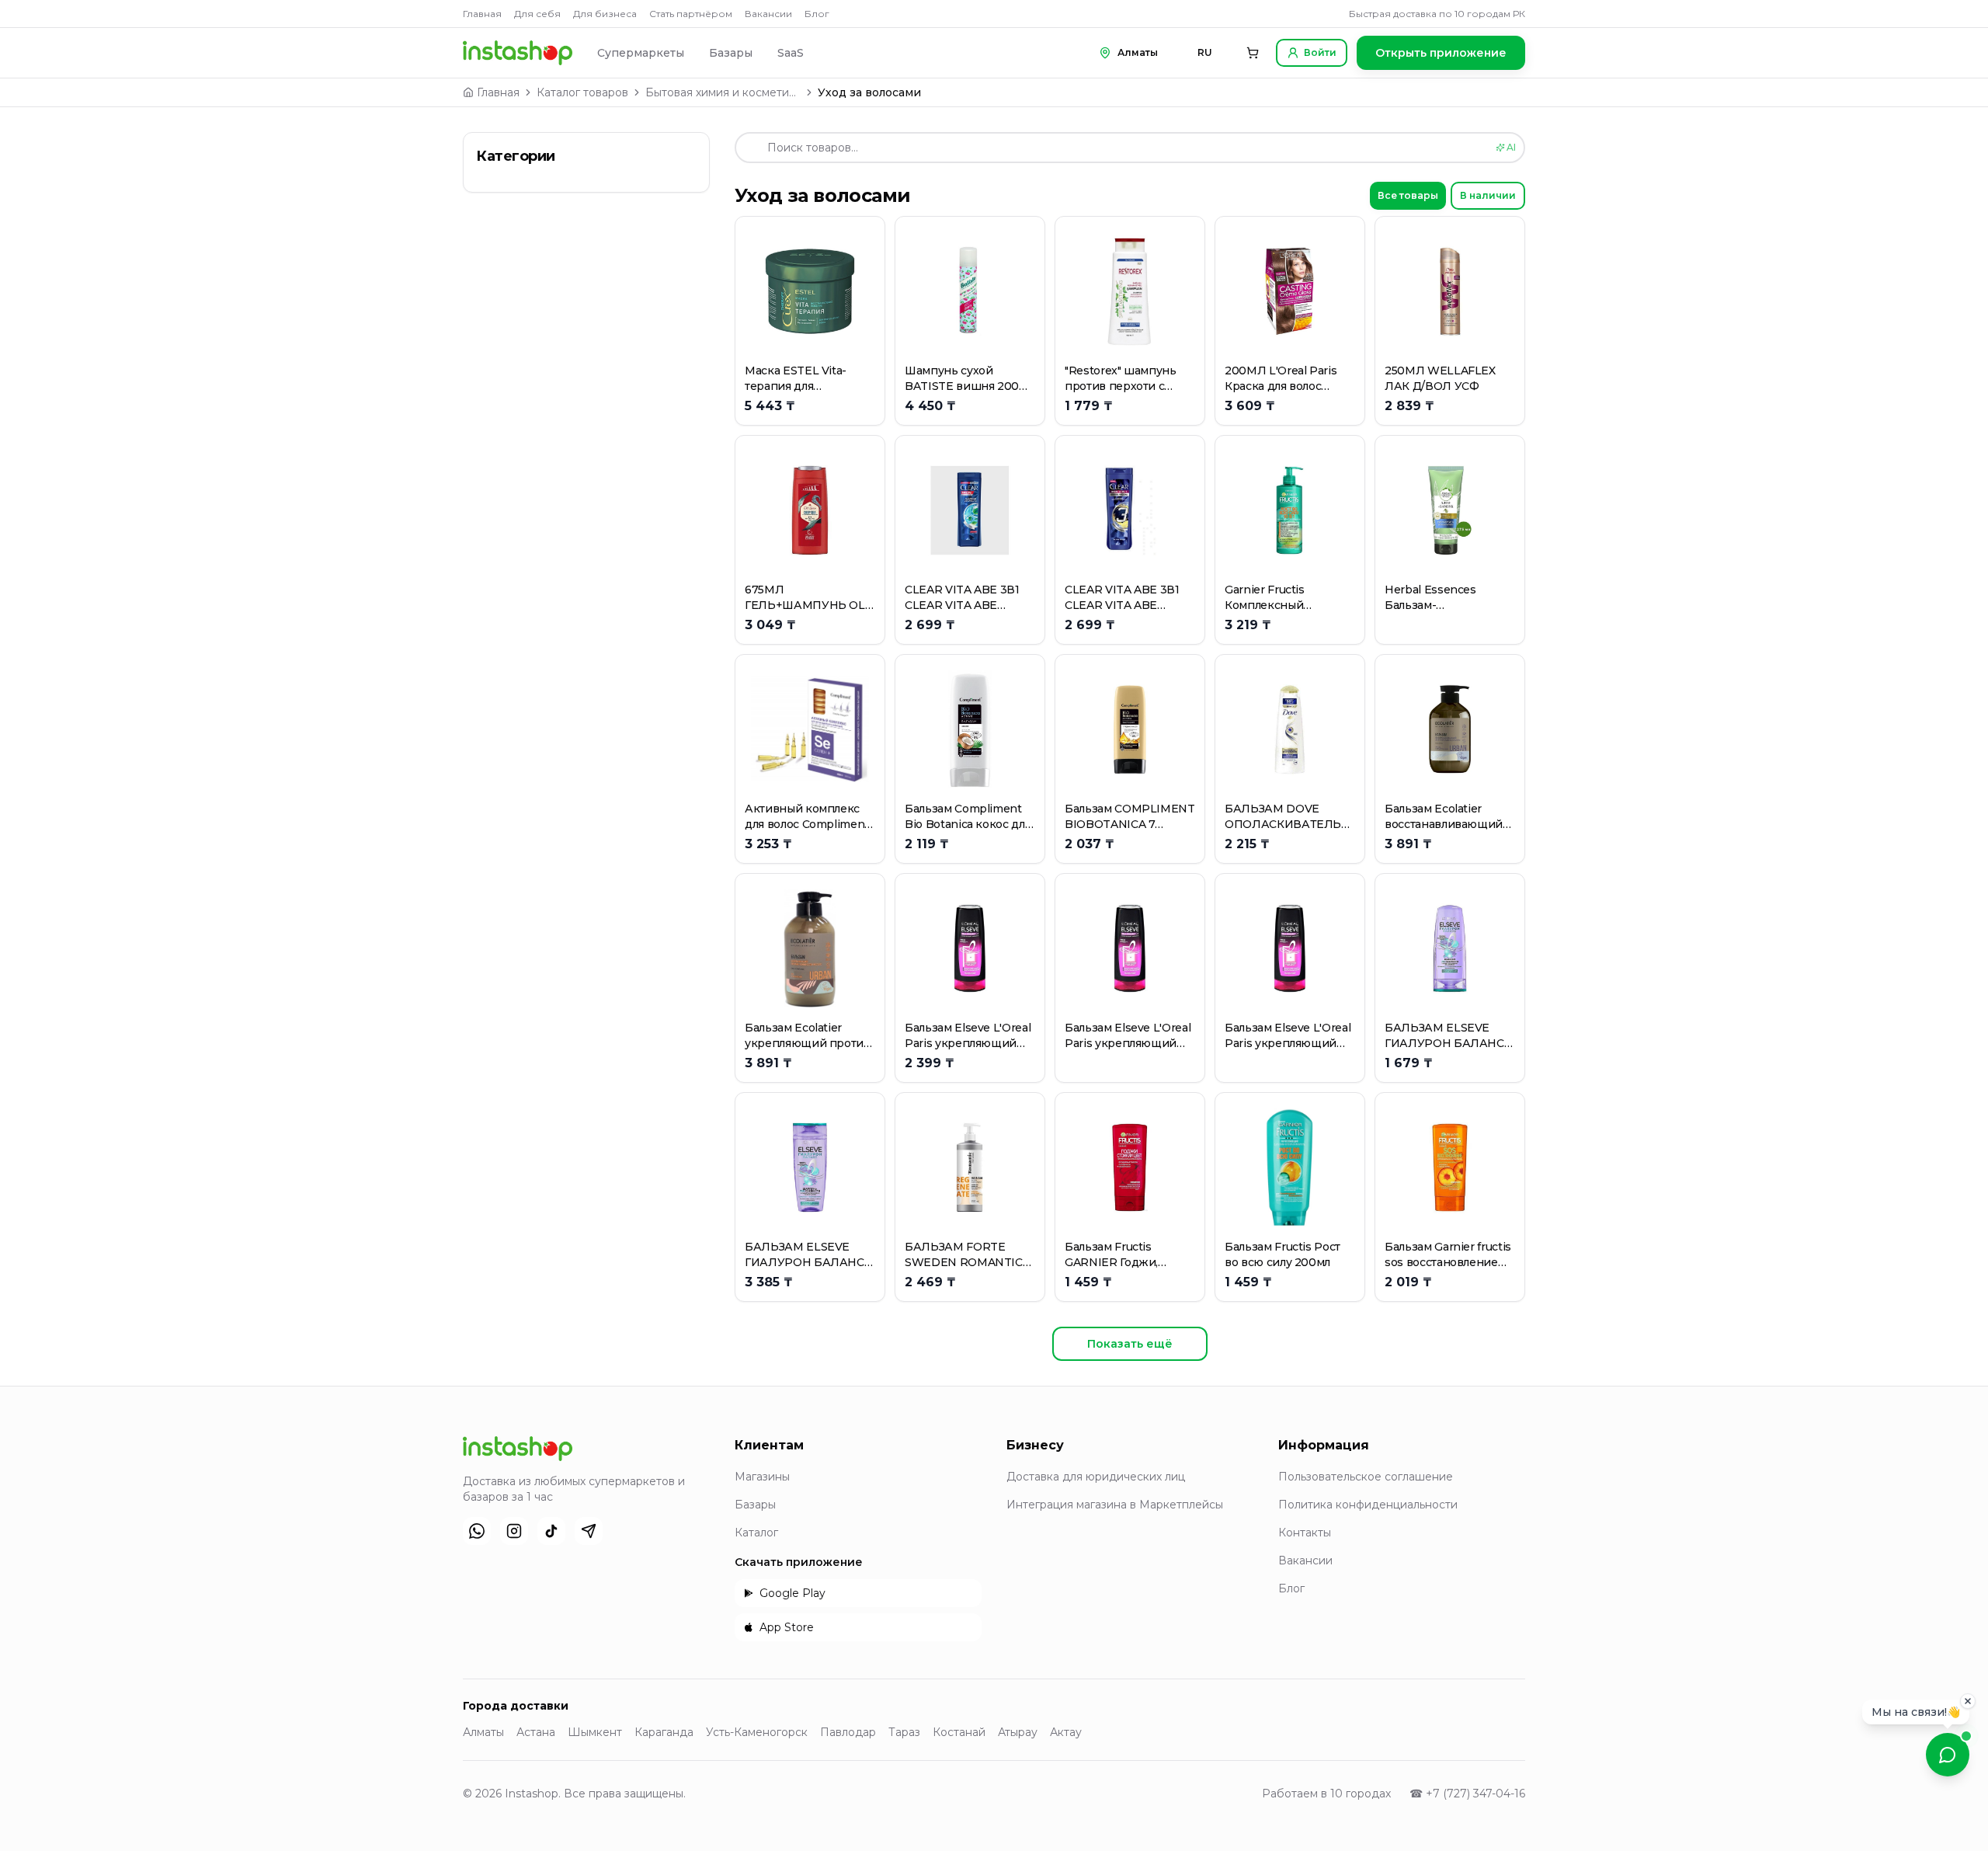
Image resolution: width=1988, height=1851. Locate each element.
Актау (1066, 1732)
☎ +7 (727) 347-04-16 (1467, 1794)
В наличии (1488, 195)
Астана (536, 1732)
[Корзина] (1253, 53)
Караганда (664, 1732)
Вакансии (768, 14)
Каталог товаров (582, 92)
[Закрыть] (1968, 1700)
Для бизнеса (605, 14)
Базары (731, 53)
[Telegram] (589, 1531)
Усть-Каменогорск (757, 1732)
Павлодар (848, 1732)
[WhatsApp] (477, 1531)
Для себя (537, 14)
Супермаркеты (641, 53)
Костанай (959, 1732)
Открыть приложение (1441, 53)
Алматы (483, 1732)
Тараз (904, 1732)
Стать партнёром (691, 14)
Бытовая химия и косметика (723, 92)
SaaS (791, 53)
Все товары (1408, 195)
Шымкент (595, 1732)
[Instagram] (514, 1531)
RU (1205, 52)
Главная (482, 14)
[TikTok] (551, 1531)
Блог (817, 14)
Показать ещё (1130, 1344)
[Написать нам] (1948, 1755)
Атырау (1018, 1732)
